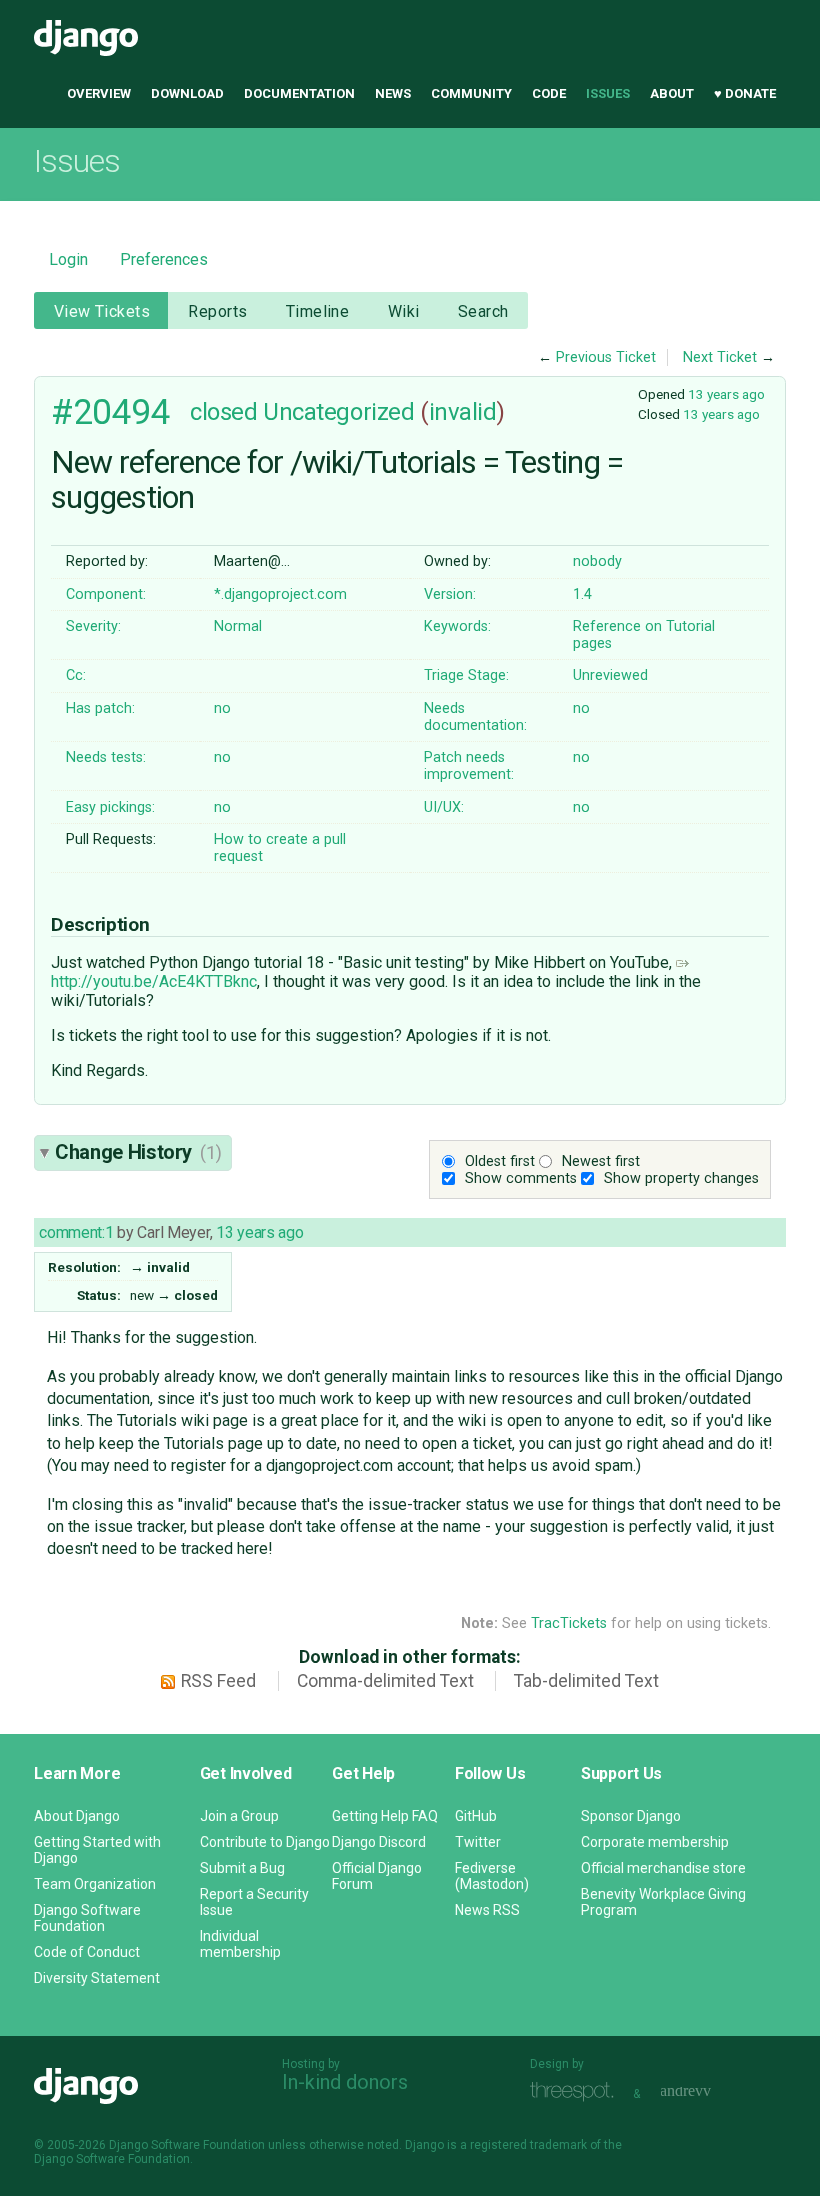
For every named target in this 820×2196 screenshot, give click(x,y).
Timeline (317, 311)
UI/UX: (444, 807)
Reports (217, 311)
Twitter (478, 1842)
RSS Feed (218, 1681)
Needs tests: (106, 757)
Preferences (164, 259)
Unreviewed (610, 675)
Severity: (93, 626)
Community (471, 93)
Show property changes (681, 1178)
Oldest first (500, 1161)
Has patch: (100, 708)
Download (187, 93)
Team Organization (95, 1884)
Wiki (404, 311)
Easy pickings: (110, 807)
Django (86, 38)
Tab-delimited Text (586, 1681)
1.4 (582, 594)
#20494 (110, 412)
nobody (597, 561)
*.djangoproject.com (280, 594)
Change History (138, 1152)
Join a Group (239, 1816)
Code (549, 93)
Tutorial (690, 626)
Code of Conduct (87, 1952)
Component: (106, 594)
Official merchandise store (663, 1868)
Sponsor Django (631, 1816)
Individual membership (240, 1944)
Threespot (577, 2091)
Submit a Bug (242, 1868)
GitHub (476, 1816)
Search (483, 311)
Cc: (76, 675)
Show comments (521, 1178)
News (393, 93)
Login (68, 259)
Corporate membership (655, 1842)
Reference (607, 626)
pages (592, 643)
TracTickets (569, 1623)
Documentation (299, 93)
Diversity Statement (97, 1978)
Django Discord (379, 1842)
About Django (77, 1816)
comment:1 (76, 1232)
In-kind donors (345, 2082)
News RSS (487, 1910)
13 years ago (726, 394)
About (672, 93)
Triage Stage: (466, 675)
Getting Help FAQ (385, 1816)
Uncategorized (338, 412)
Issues (608, 93)
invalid (463, 412)
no (222, 708)
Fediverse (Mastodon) (492, 1876)
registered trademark (528, 2145)
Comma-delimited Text (385, 1681)
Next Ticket (720, 357)
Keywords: (457, 626)
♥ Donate (745, 93)
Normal (238, 626)
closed (223, 412)
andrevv (708, 2091)
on (653, 626)
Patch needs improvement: (469, 766)
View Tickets (102, 311)
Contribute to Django (265, 1842)
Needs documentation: (475, 717)
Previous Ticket (606, 357)
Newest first (601, 1161)
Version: (450, 594)
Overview (99, 93)
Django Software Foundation (87, 1918)
